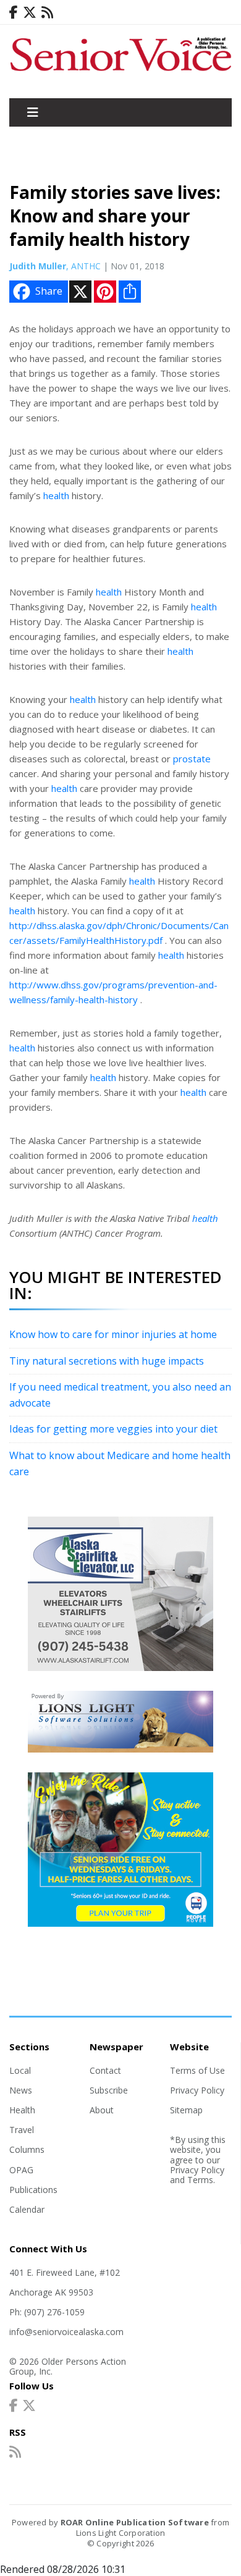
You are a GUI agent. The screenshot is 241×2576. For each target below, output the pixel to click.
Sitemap (186, 2110)
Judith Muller (38, 266)
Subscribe (109, 2090)
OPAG (21, 2170)
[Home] (120, 72)
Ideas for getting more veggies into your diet (113, 1429)
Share (49, 291)
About (102, 2110)
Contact (105, 2070)
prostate (192, 759)
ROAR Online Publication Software (135, 2522)
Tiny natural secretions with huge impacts (107, 1361)
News (21, 2090)
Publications (33, 2190)
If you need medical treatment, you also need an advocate (120, 1395)
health (56, 495)
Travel (22, 2130)
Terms (200, 2180)
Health (22, 2110)
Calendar (27, 2209)
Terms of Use (197, 2070)
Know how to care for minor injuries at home (113, 1334)
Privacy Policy (197, 2090)
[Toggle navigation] (33, 112)
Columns (27, 2149)
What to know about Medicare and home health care (120, 1463)
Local (20, 2070)
